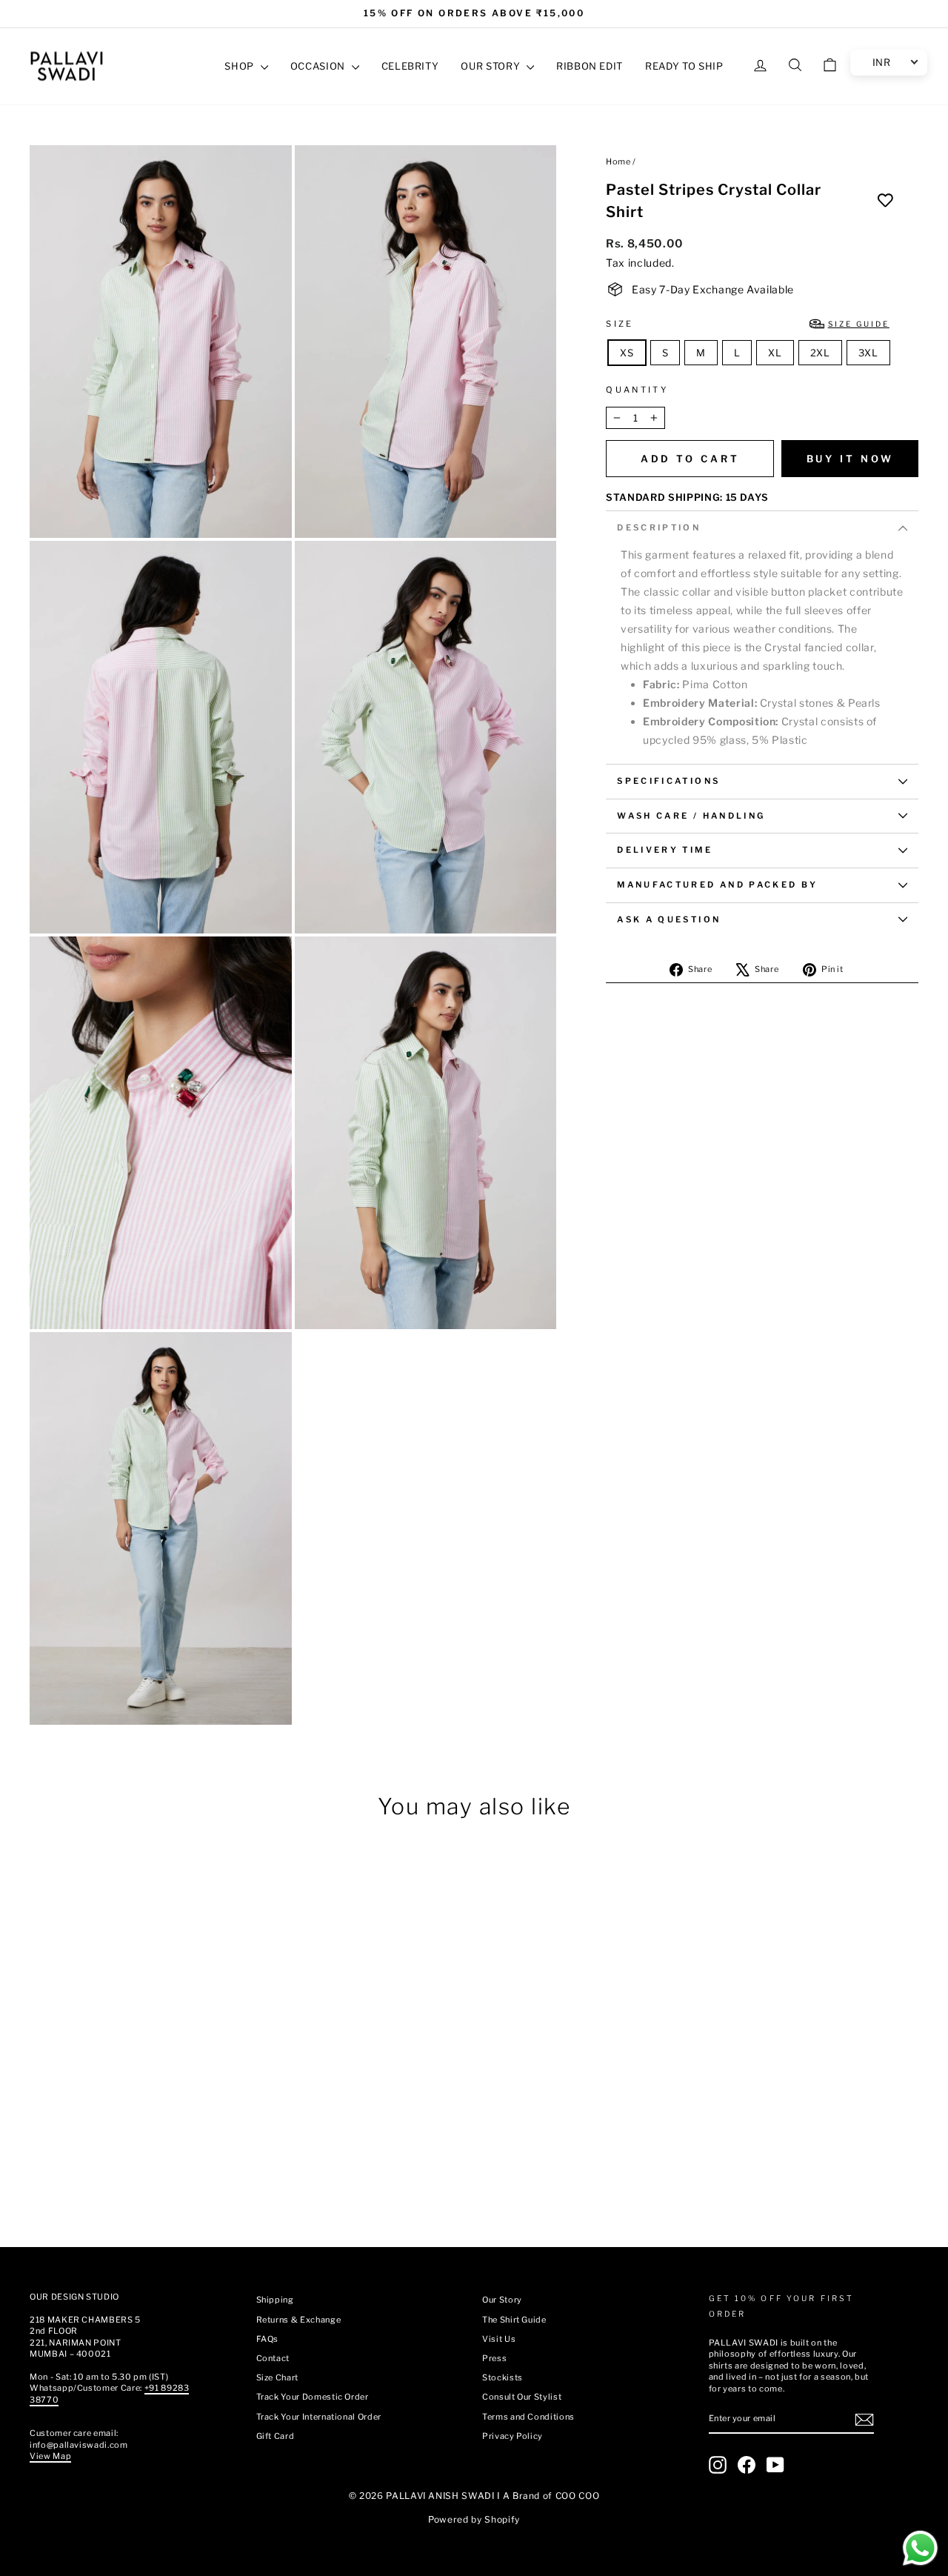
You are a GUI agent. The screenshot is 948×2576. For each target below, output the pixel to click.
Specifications (668, 781)
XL (775, 353)
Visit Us (499, 2339)
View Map (50, 2456)
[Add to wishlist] (885, 201)
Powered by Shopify (474, 2519)
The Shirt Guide (514, 2320)
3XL (868, 353)
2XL (820, 353)
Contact (273, 2358)
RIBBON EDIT (590, 66)
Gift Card (276, 2436)
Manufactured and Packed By (717, 885)
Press (494, 2358)
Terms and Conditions (528, 2417)
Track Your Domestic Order (313, 2397)
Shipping (275, 2300)
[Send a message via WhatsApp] (920, 2548)
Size (748, 324)
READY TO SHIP (684, 66)
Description (659, 527)
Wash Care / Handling (691, 816)
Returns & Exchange (299, 2320)
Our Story (502, 2300)
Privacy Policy (513, 2436)
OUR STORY (492, 66)
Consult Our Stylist (522, 2397)
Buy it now (850, 459)
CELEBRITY (410, 66)
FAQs (268, 2339)
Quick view (134, 2165)
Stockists (503, 2377)
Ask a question (669, 919)
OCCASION (319, 66)
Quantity (637, 390)
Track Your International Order (319, 2417)
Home (618, 162)
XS (627, 353)
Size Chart (278, 2377)
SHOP (240, 66)
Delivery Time (665, 850)
